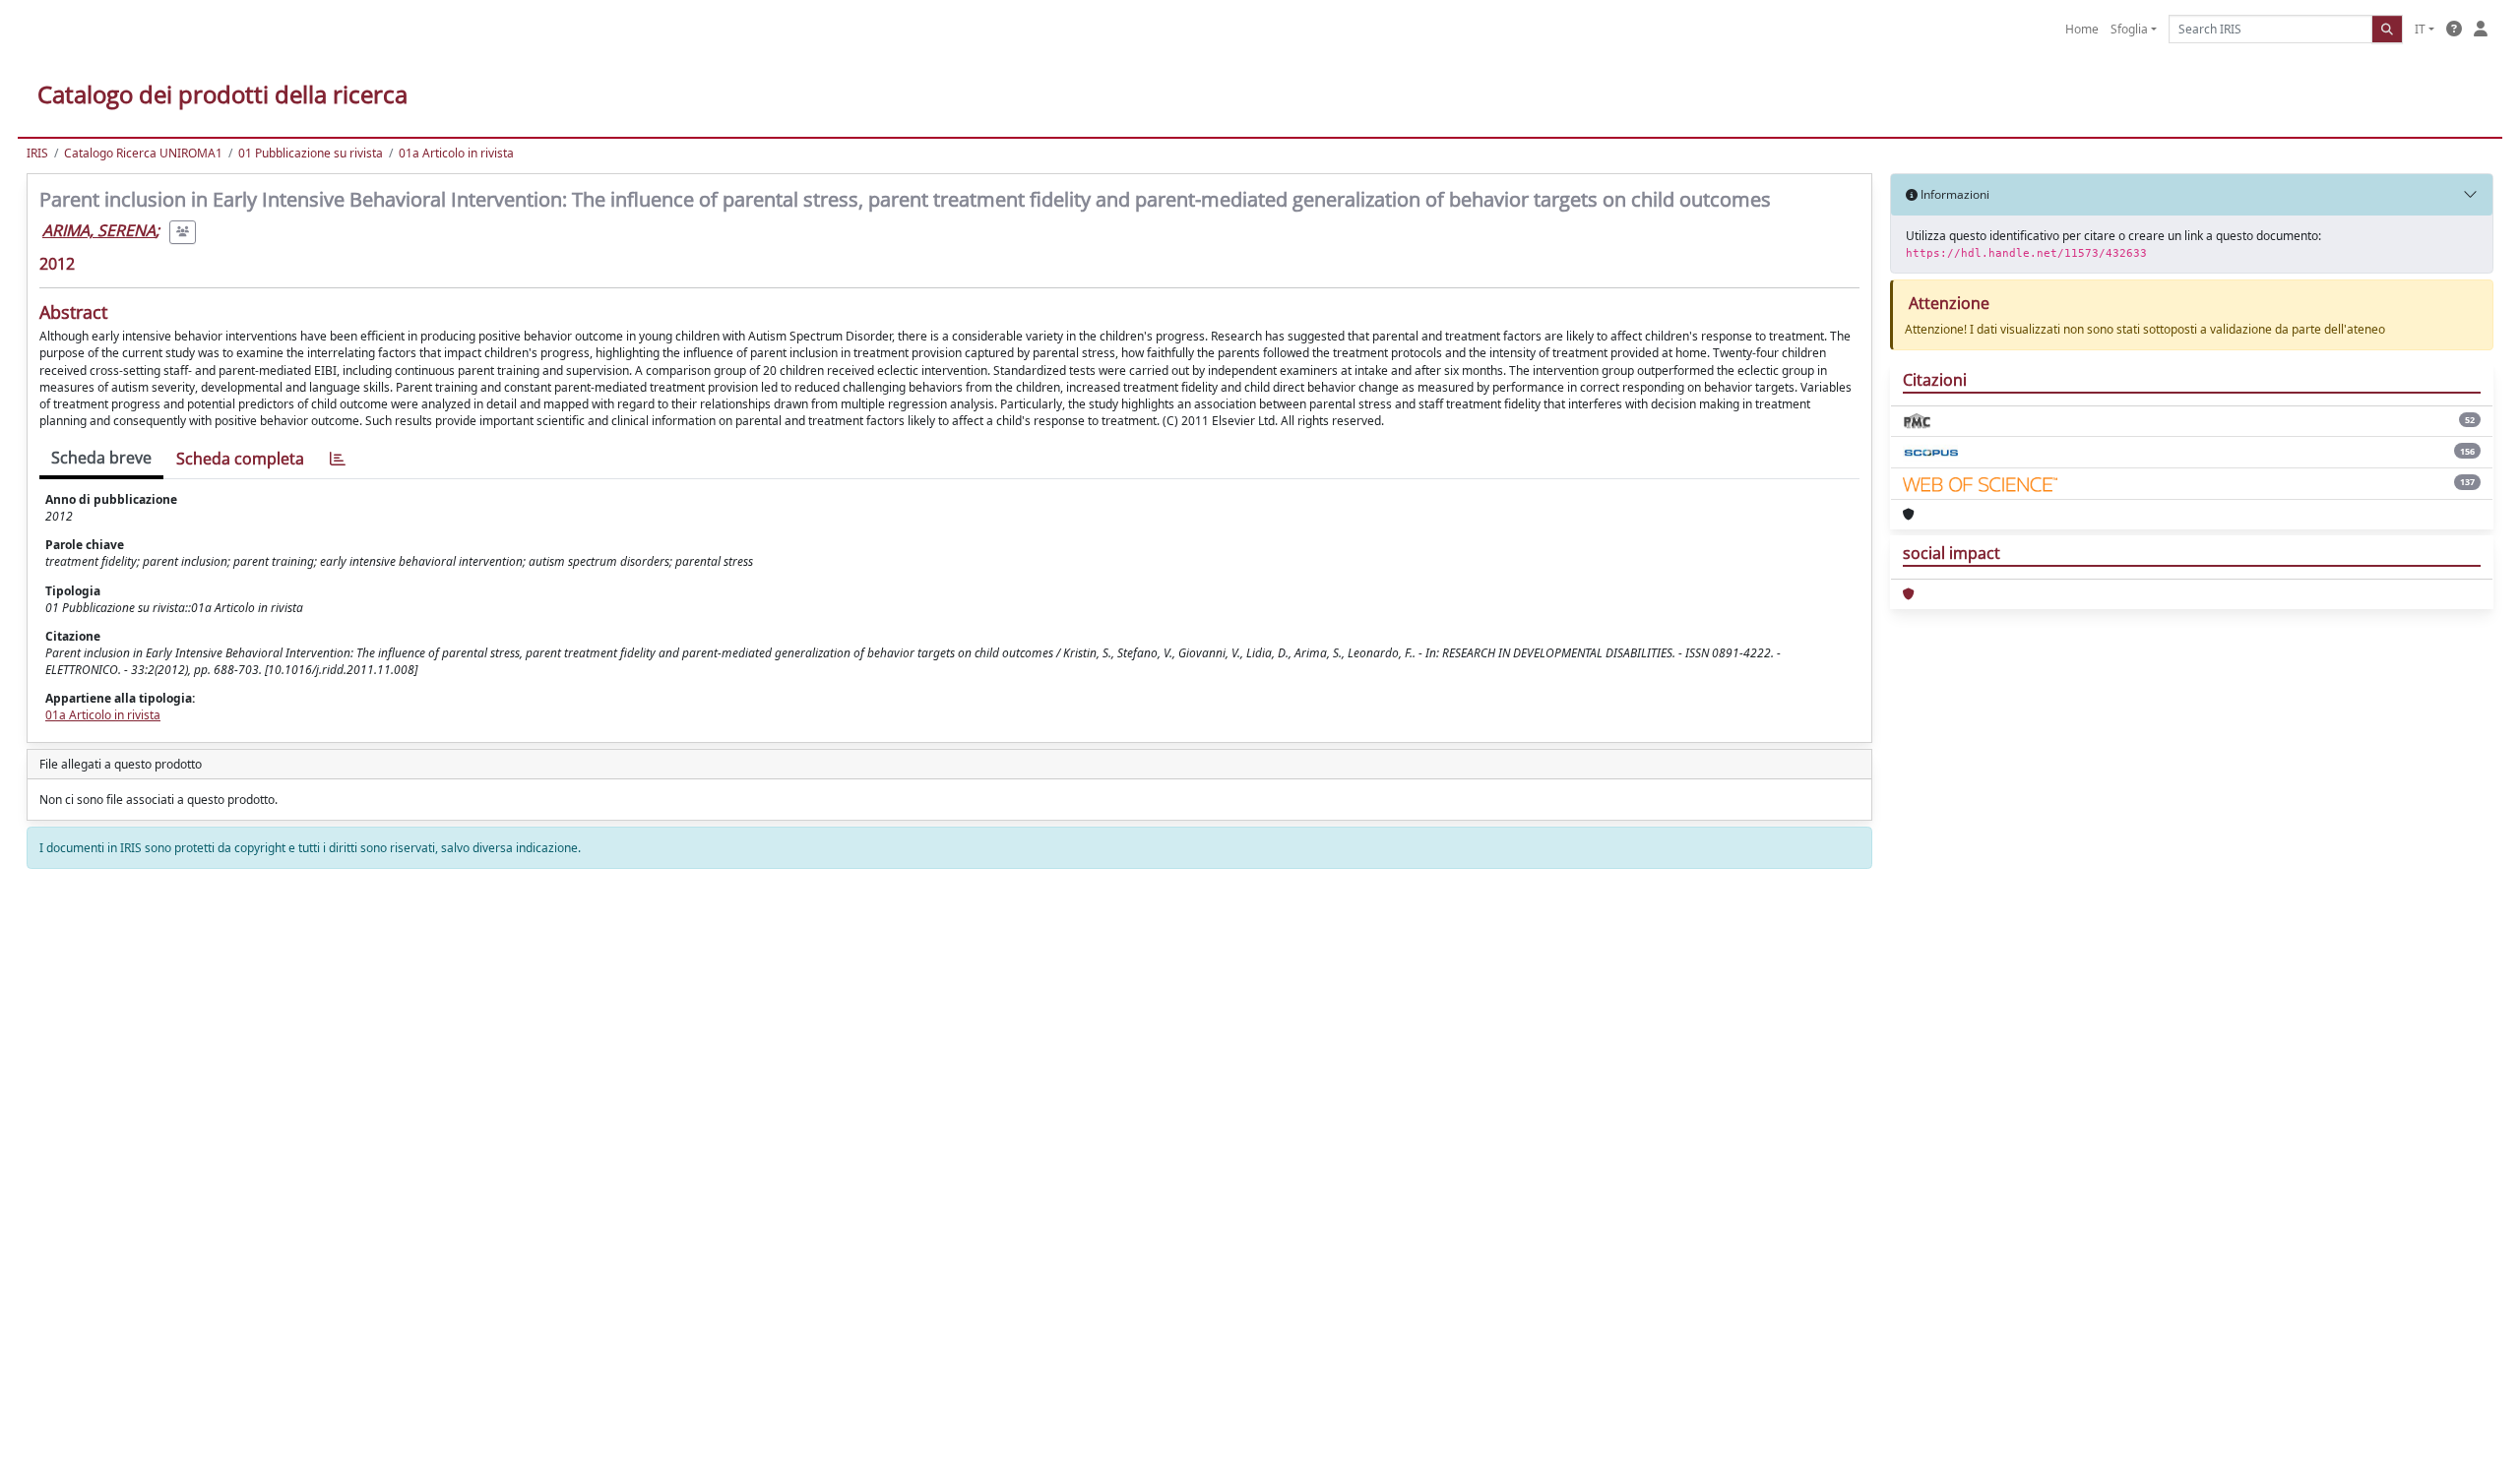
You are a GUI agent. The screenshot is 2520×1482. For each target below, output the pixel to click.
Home (2082, 29)
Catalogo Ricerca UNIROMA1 (143, 153)
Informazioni (1953, 194)
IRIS (37, 153)
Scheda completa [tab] (240, 459)
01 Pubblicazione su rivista (311, 153)
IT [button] (2420, 29)
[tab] (338, 459)
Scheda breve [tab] (101, 458)
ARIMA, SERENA (99, 230)
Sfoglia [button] (2129, 29)
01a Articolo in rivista (456, 153)
